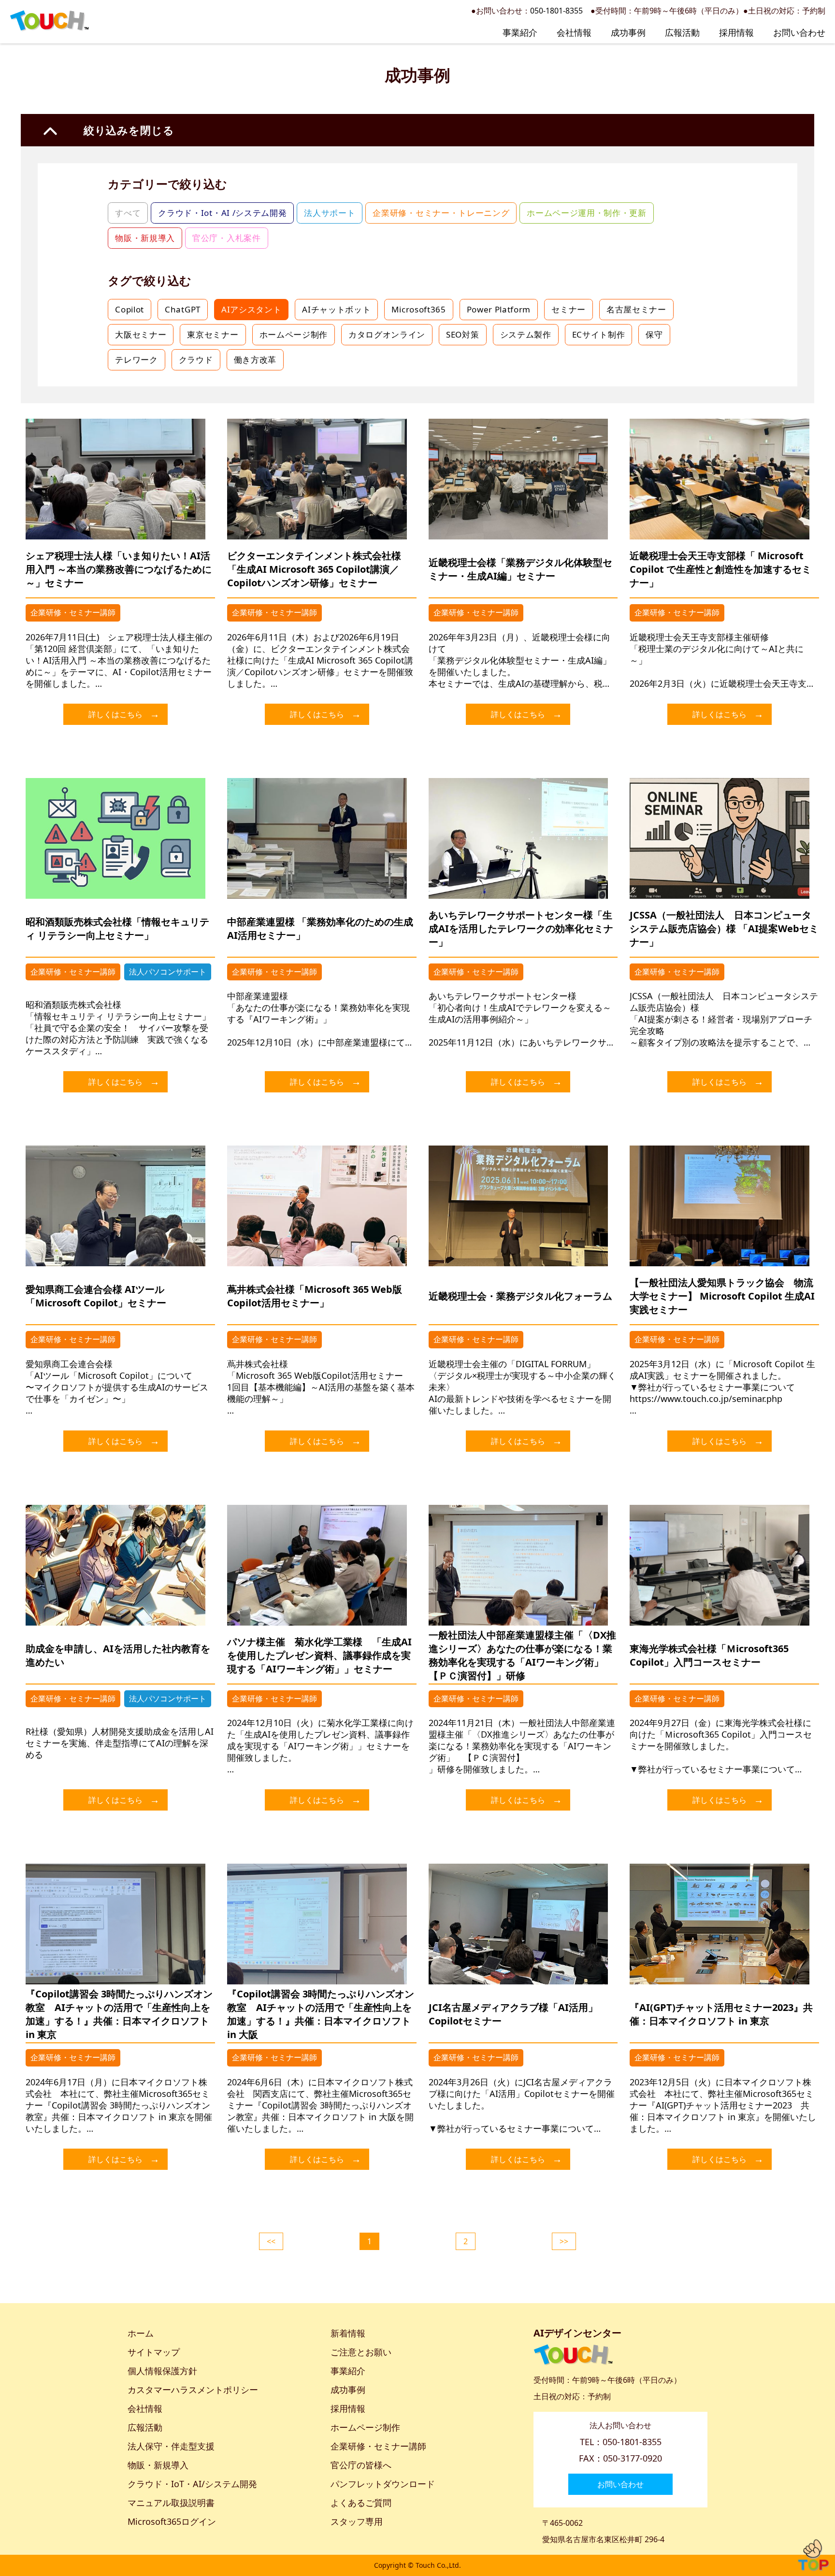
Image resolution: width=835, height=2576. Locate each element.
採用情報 (736, 32)
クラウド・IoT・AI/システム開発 (192, 2484)
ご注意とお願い (361, 2352)
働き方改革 (255, 360)
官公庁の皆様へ (361, 2465)
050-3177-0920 (633, 2458)
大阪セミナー (141, 334)
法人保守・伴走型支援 (171, 2446)
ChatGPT (183, 309)
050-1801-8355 (556, 11)
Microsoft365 (418, 309)
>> (564, 2241)
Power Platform (499, 309)
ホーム (141, 2333)
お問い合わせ (799, 32)
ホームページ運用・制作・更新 (587, 213)
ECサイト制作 (599, 334)
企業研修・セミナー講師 (378, 2446)
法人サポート (330, 213)
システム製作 (526, 334)
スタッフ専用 (357, 2521)
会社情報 (574, 32)
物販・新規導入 (145, 238)
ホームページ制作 (294, 334)
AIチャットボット (336, 309)
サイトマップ (154, 2352)
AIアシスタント (251, 309)
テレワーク (136, 360)
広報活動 (682, 32)
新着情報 (348, 2333)
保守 (654, 334)
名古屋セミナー (636, 309)
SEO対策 (462, 334)
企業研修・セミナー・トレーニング (441, 213)
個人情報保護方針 (162, 2371)
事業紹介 (520, 32)
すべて (128, 213)
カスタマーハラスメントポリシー (193, 2390)
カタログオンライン (387, 334)
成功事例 (628, 32)
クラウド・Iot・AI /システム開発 (222, 213)
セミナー (569, 309)
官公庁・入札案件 (226, 238)
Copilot (130, 309)
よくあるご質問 (361, 2503)
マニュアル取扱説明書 (171, 2503)
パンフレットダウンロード (383, 2484)
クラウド (196, 360)
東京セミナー (213, 334)
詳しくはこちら (115, 714)
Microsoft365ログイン (172, 2521)
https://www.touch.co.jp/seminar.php (706, 1399)
